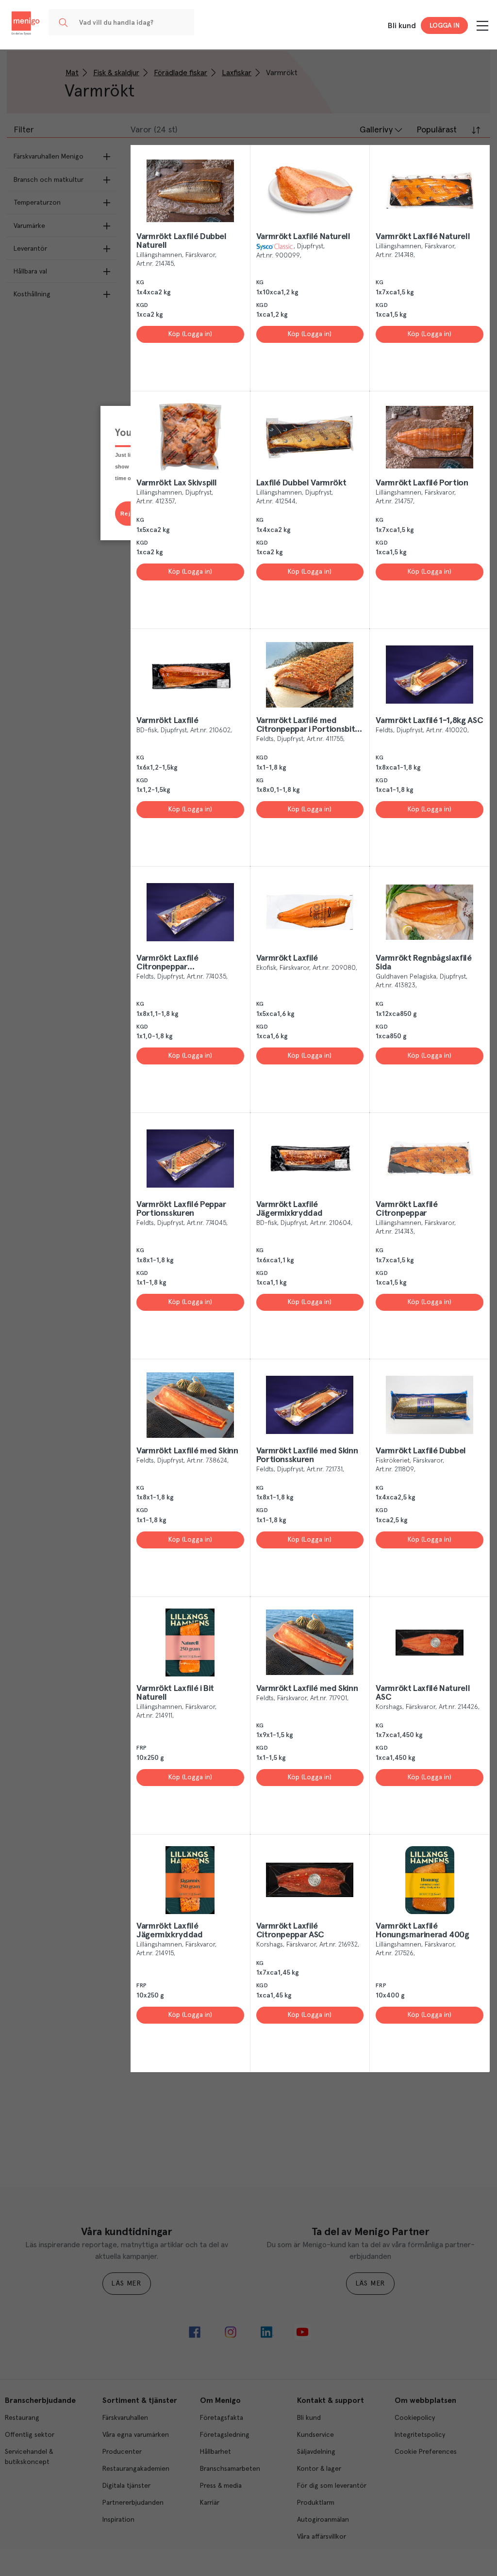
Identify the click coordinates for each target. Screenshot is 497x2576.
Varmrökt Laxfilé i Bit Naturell (175, 1693)
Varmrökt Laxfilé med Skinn (187, 1451)
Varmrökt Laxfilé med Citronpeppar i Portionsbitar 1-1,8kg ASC (309, 725)
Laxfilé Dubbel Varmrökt (301, 483)
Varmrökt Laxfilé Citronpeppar (406, 1209)
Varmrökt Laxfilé (167, 721)
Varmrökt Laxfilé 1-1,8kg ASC (429, 721)
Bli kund (402, 26)
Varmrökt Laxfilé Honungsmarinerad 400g (422, 1931)
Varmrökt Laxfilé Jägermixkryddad (290, 1209)
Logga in (445, 26)
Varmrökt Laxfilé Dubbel (421, 1451)
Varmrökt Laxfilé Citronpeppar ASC (290, 1931)
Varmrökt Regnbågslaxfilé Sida (423, 963)
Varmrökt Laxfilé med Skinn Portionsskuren (307, 1455)
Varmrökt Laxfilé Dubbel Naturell (182, 241)
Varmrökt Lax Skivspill (177, 483)
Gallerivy (376, 130)
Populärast (437, 130)
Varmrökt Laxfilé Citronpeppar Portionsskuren (167, 963)
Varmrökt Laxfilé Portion (422, 483)
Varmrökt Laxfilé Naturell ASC (423, 1693)
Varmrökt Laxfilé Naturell (303, 237)
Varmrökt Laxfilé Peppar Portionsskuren (181, 1209)
